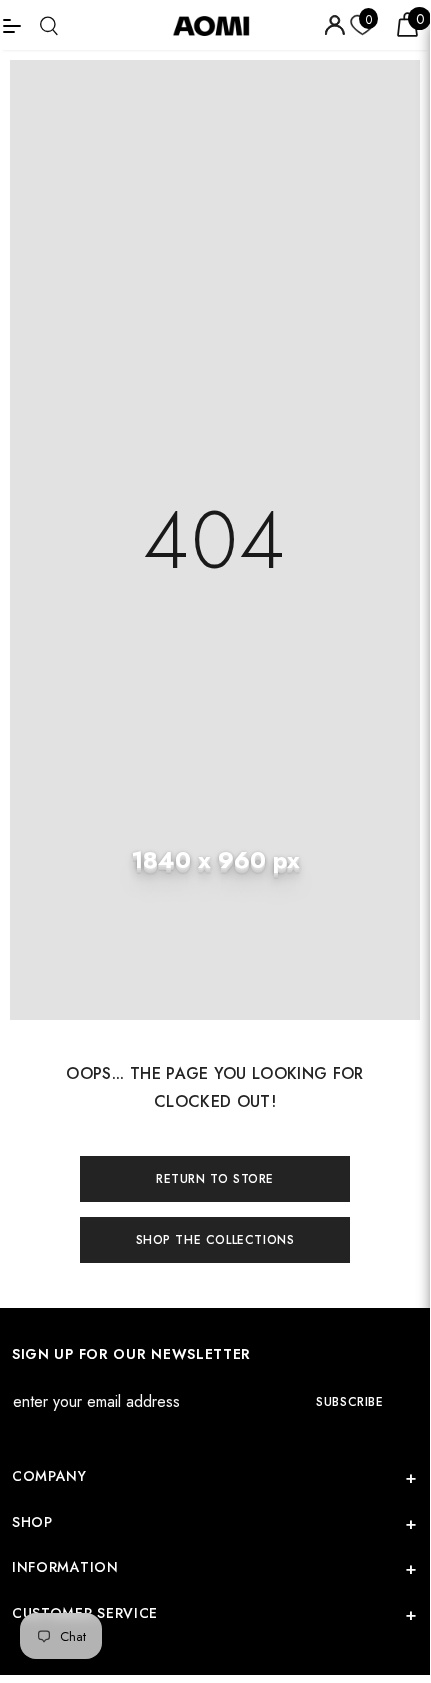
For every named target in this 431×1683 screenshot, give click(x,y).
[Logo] (218, 25)
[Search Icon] (49, 25)
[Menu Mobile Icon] (12, 25)
